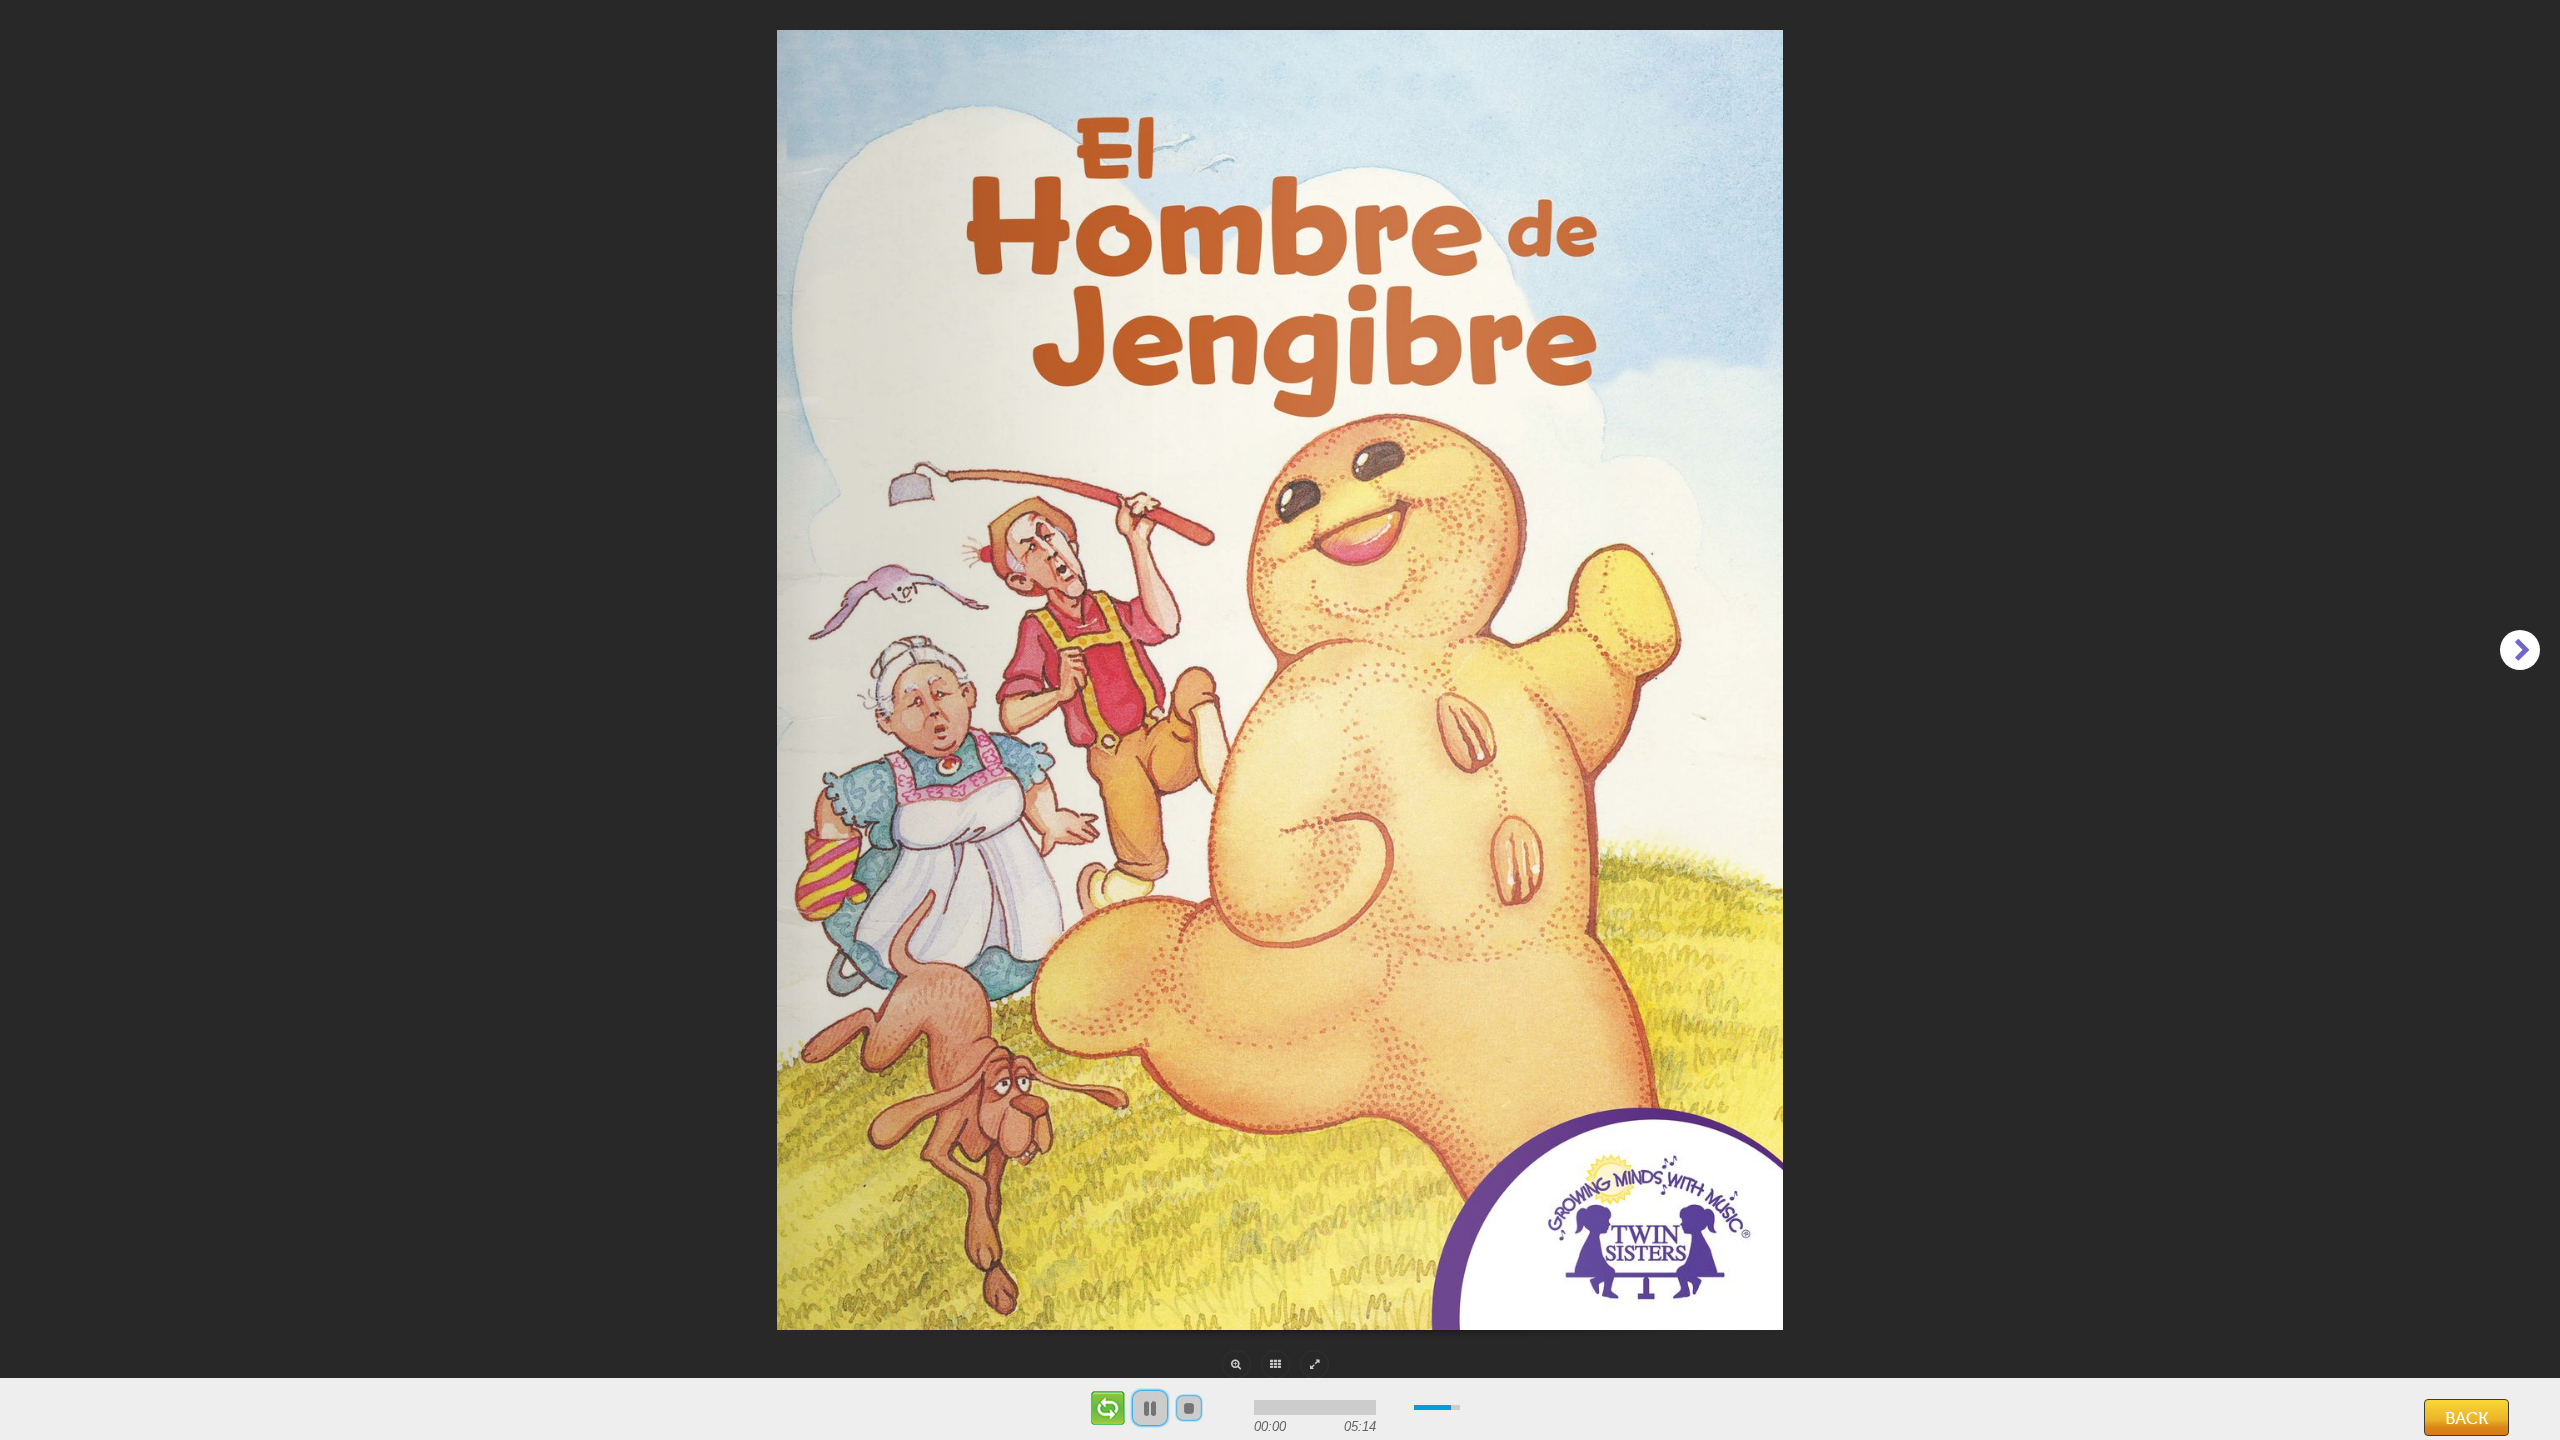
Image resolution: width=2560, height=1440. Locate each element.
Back (2466, 1418)
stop (1189, 1408)
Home (76, 1414)
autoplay (1107, 1408)
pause (1150, 1408)
